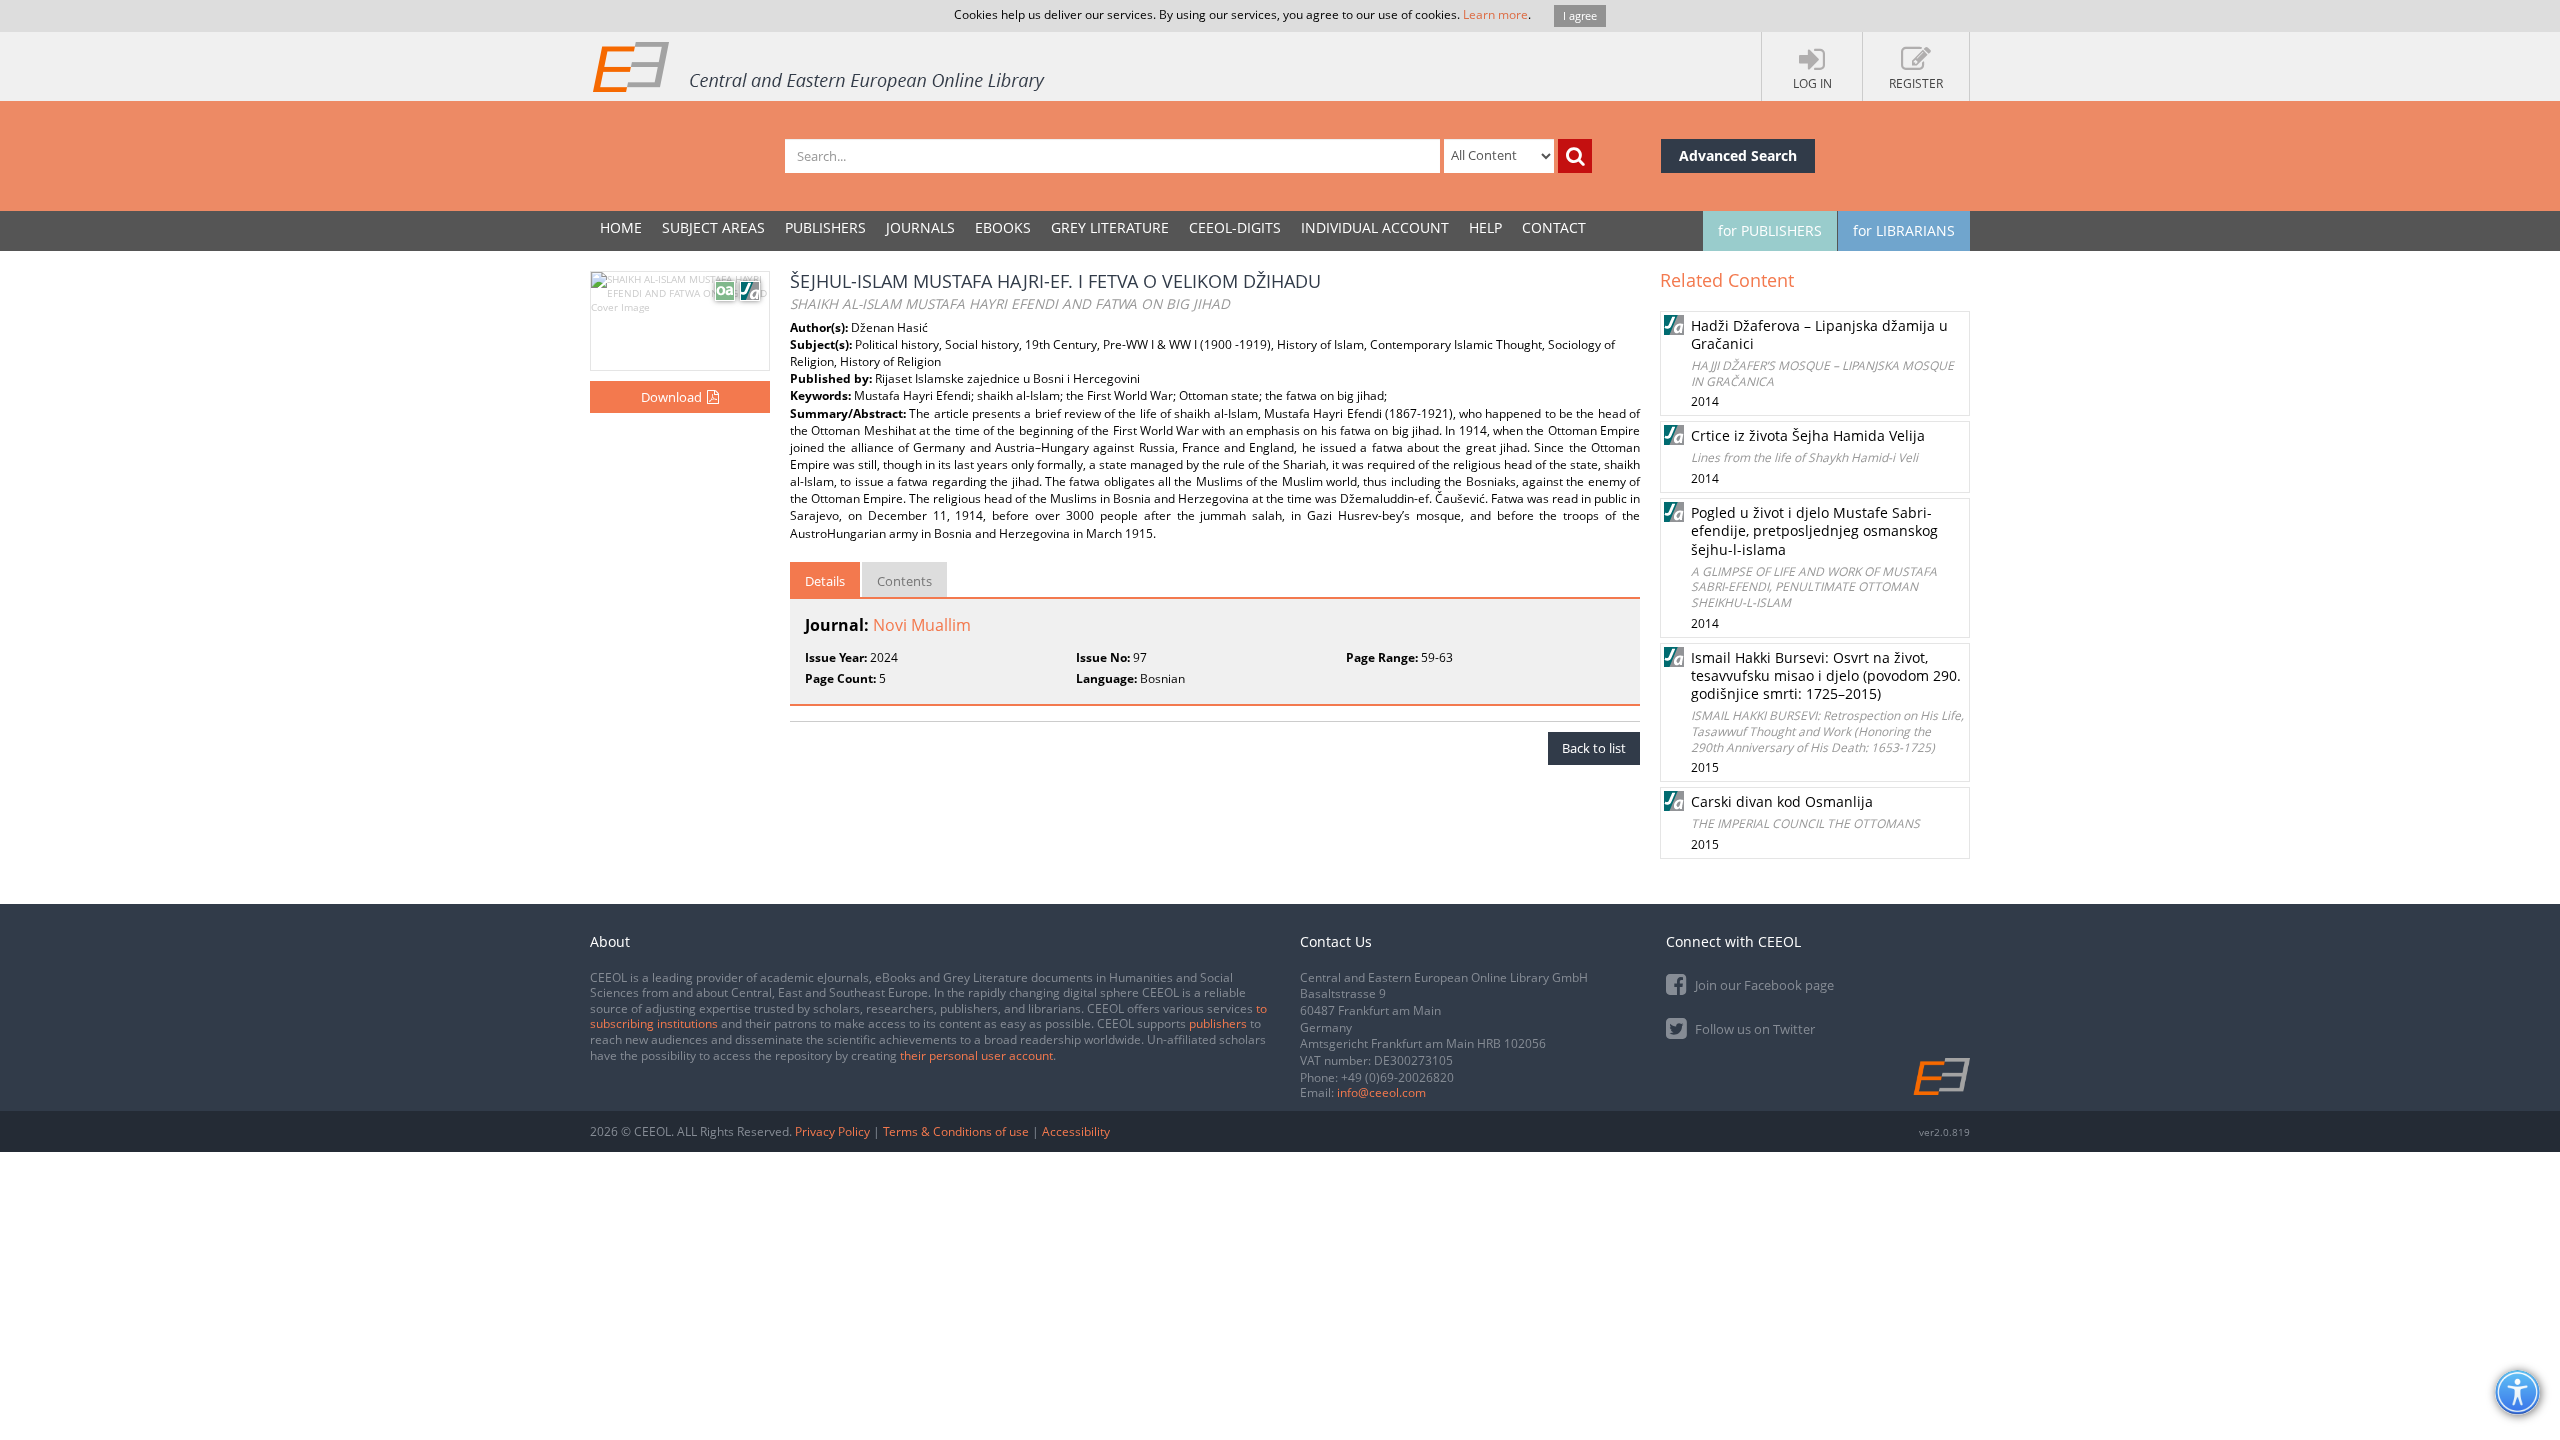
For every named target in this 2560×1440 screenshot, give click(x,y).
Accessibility (1076, 1131)
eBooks (1003, 227)
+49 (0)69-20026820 (1397, 1077)
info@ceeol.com (1381, 1092)
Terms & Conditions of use (956, 1131)
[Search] (1575, 156)
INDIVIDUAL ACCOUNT (1375, 227)
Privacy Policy (832, 1131)
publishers (1218, 1023)
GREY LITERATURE (1110, 227)
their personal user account (976, 1055)
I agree (1580, 15)
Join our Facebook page (1763, 985)
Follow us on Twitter (1753, 1029)
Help (1485, 227)
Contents (904, 581)
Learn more (1495, 14)
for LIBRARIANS (1904, 230)
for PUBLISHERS (1770, 230)
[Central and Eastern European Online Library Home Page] (820, 66)
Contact (1554, 227)
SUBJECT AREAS (713, 227)
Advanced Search (1738, 155)
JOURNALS (920, 227)
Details (825, 581)
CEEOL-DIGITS (1235, 227)
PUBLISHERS (825, 227)
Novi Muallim (922, 625)
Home (621, 227)
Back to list (1594, 748)
